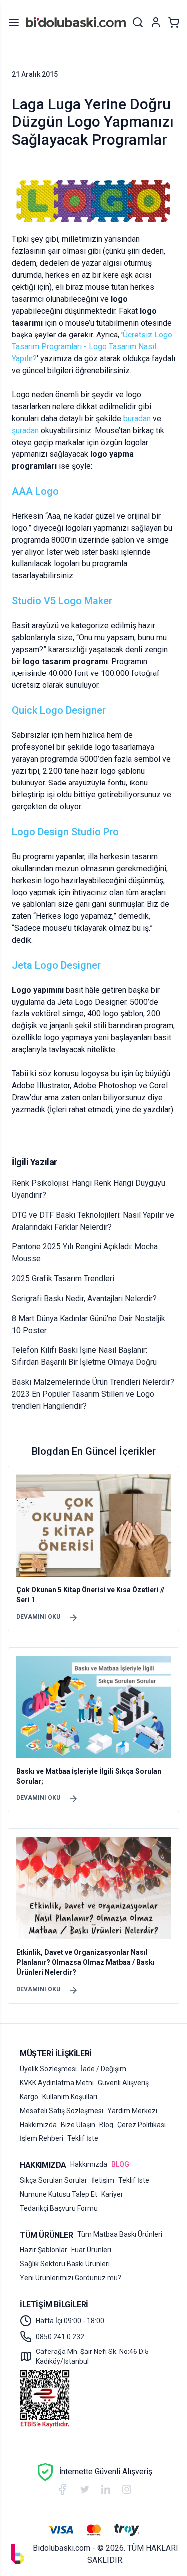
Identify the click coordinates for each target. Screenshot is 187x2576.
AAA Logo (35, 491)
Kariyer (112, 2194)
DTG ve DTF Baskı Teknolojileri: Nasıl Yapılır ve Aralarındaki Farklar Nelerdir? (93, 1221)
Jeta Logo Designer (56, 965)
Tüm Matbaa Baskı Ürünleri (120, 2234)
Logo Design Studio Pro (65, 832)
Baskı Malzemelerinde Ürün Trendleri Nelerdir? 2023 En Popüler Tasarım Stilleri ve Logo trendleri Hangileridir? (93, 1394)
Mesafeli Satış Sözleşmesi (62, 2111)
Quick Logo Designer (59, 710)
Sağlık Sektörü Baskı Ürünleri (65, 2264)
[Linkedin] (106, 2489)
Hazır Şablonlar (44, 2250)
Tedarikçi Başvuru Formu (59, 2208)
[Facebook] (62, 2489)
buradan (137, 418)
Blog (106, 2125)
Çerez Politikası (141, 2125)
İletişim (103, 2180)
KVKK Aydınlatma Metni (57, 2083)
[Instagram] (127, 2489)
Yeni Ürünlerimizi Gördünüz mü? (71, 2278)
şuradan (25, 430)
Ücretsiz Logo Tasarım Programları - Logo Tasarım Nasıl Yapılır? (92, 347)
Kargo (29, 2097)
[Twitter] (85, 2490)
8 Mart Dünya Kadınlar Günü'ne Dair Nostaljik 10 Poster (89, 1324)
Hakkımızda (38, 2125)
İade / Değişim (103, 2069)
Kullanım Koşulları (70, 2097)
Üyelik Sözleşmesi (48, 2069)
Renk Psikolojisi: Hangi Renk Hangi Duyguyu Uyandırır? (89, 1189)
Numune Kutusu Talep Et (59, 2194)
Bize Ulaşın (78, 2125)
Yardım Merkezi (132, 2111)
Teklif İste (83, 2138)
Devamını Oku (38, 1617)
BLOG (120, 2164)
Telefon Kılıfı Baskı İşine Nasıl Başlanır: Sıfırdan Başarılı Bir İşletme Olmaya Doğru (84, 1356)
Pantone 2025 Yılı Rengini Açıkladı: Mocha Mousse (85, 1253)
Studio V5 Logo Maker (62, 601)
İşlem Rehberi (42, 2138)
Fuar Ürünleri (91, 2250)
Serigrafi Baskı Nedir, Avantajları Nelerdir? (84, 1298)
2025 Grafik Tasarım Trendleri (63, 1279)
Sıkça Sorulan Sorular (54, 2180)
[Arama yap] (138, 22)
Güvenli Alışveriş (123, 2083)
